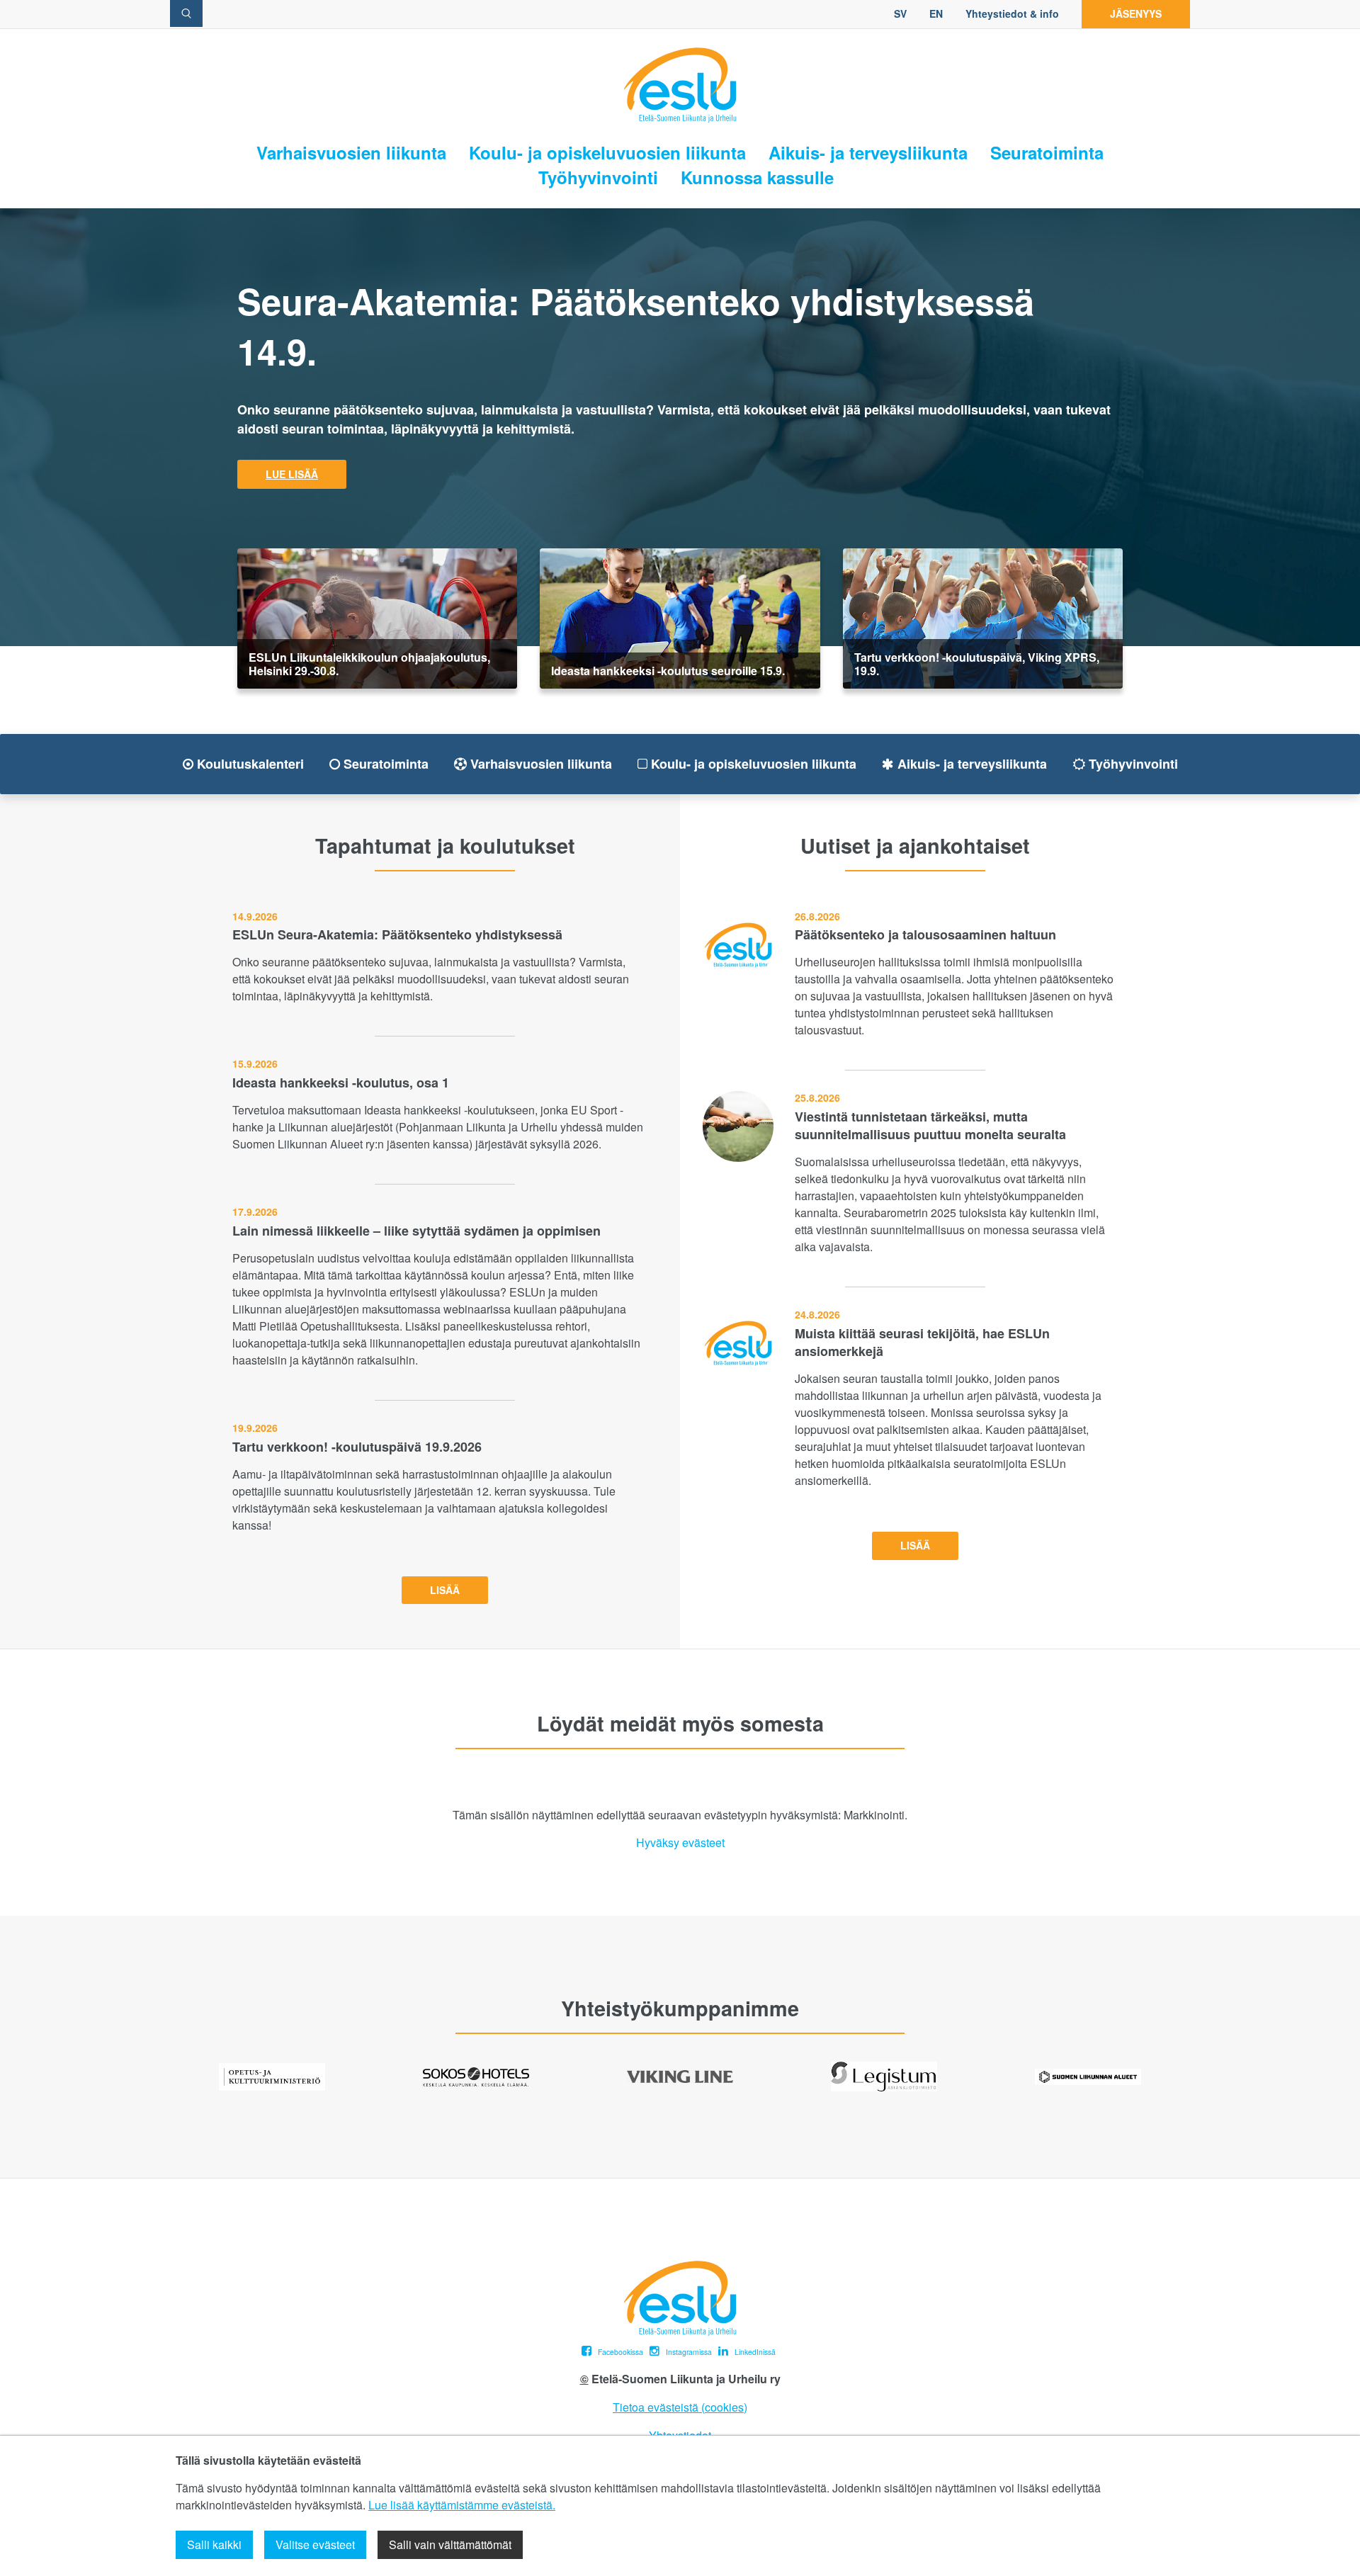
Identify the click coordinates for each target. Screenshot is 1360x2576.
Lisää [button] (445, 1590)
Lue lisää (292, 474)
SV (900, 13)
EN (936, 13)
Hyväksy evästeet (680, 1843)
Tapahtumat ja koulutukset (445, 846)
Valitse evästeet (315, 2544)
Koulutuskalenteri (249, 764)
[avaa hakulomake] (186, 13)
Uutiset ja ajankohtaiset (915, 846)
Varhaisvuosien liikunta (351, 153)
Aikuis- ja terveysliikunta (868, 153)
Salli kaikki (214, 2544)
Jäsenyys (1136, 13)
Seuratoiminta (1047, 153)
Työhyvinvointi (598, 177)
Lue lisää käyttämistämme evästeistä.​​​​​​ (462, 2505)
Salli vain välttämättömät (450, 2544)
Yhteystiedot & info (1012, 13)
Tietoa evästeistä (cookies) (680, 2407)
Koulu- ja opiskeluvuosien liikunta (607, 153)
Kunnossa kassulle (757, 177)
